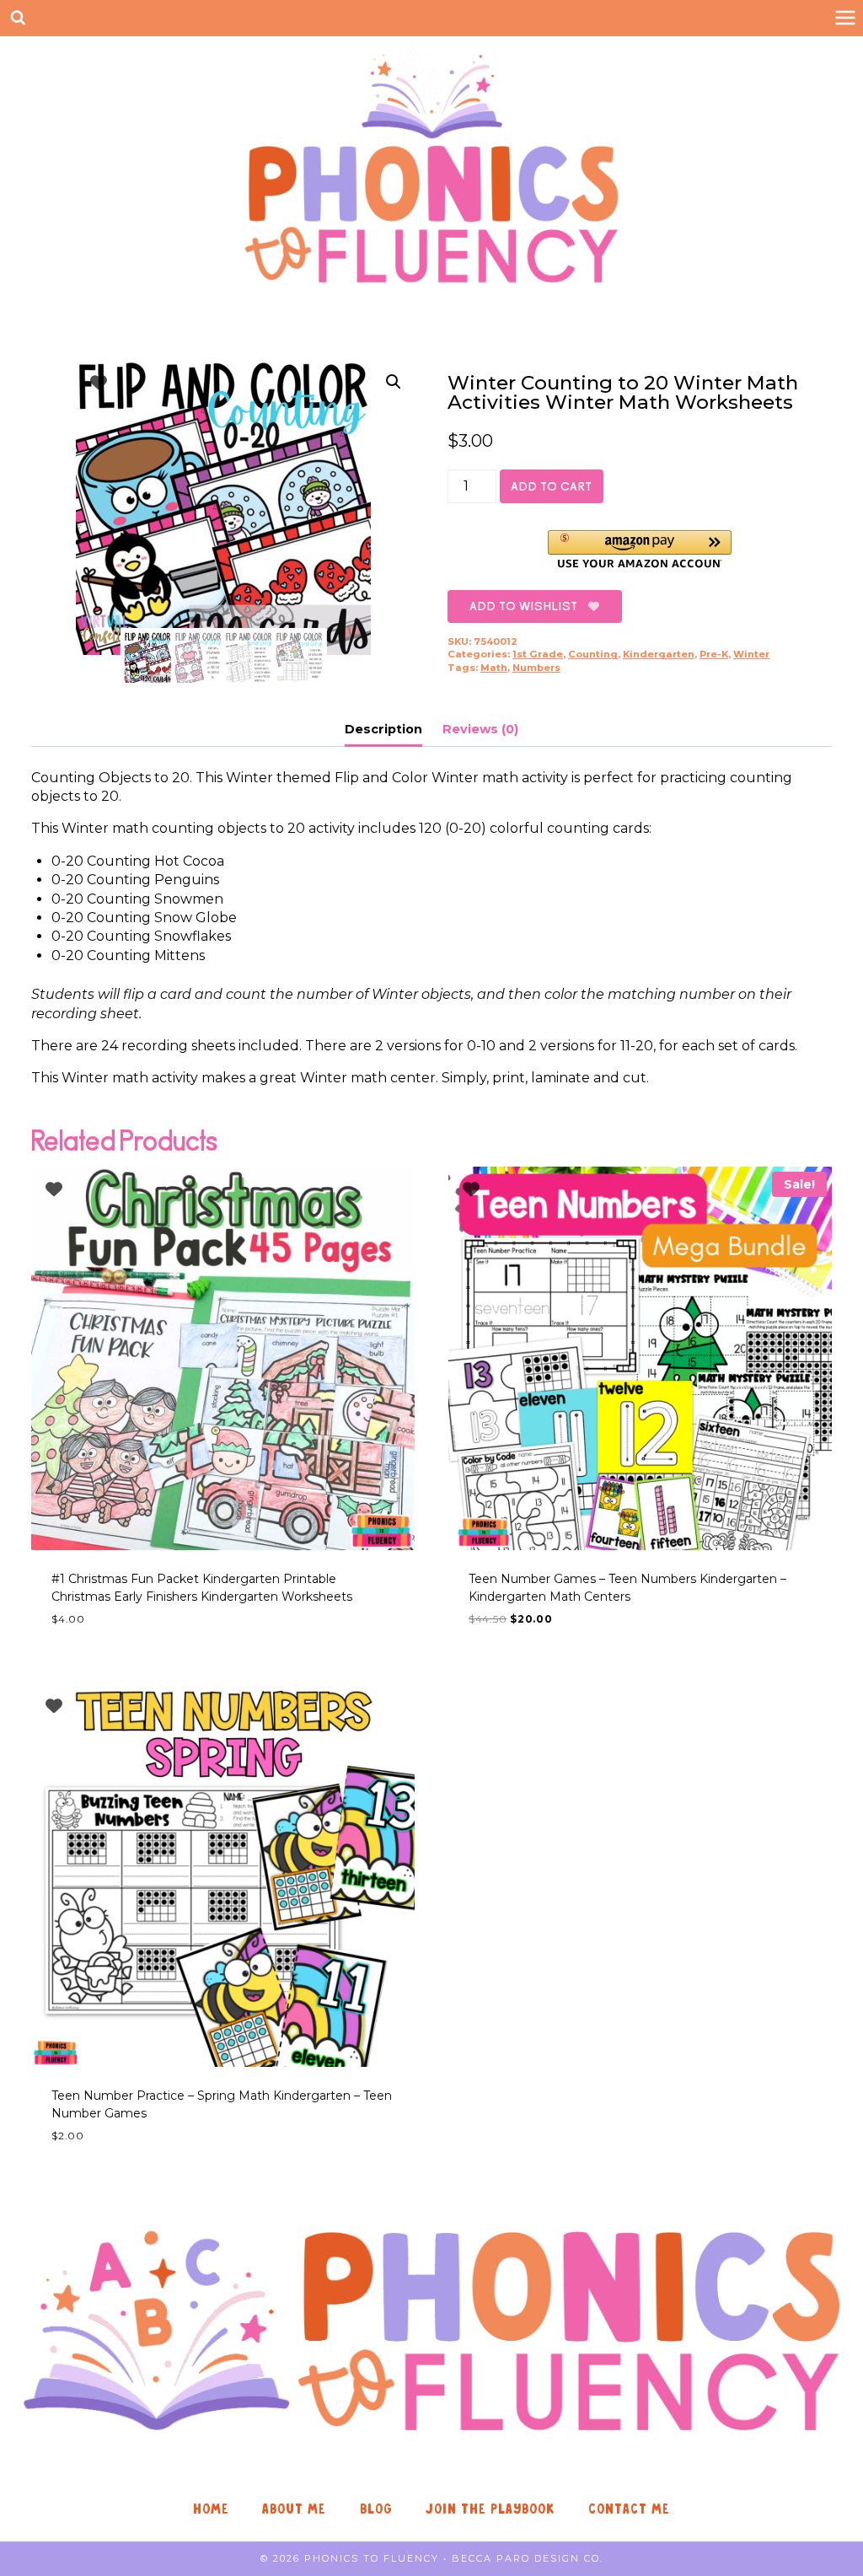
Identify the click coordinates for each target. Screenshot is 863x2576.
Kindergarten (659, 654)
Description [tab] (383, 729)
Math (494, 668)
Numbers (536, 668)
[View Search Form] (18, 18)
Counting (593, 654)
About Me (294, 2509)
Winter (751, 654)
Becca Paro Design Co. (528, 2558)
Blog (376, 2509)
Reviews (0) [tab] (480, 729)
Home (211, 2509)
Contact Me (629, 2509)
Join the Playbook (490, 2509)
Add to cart (552, 486)
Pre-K (714, 654)
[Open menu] (845, 18)
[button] (394, 382)
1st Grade (538, 654)
